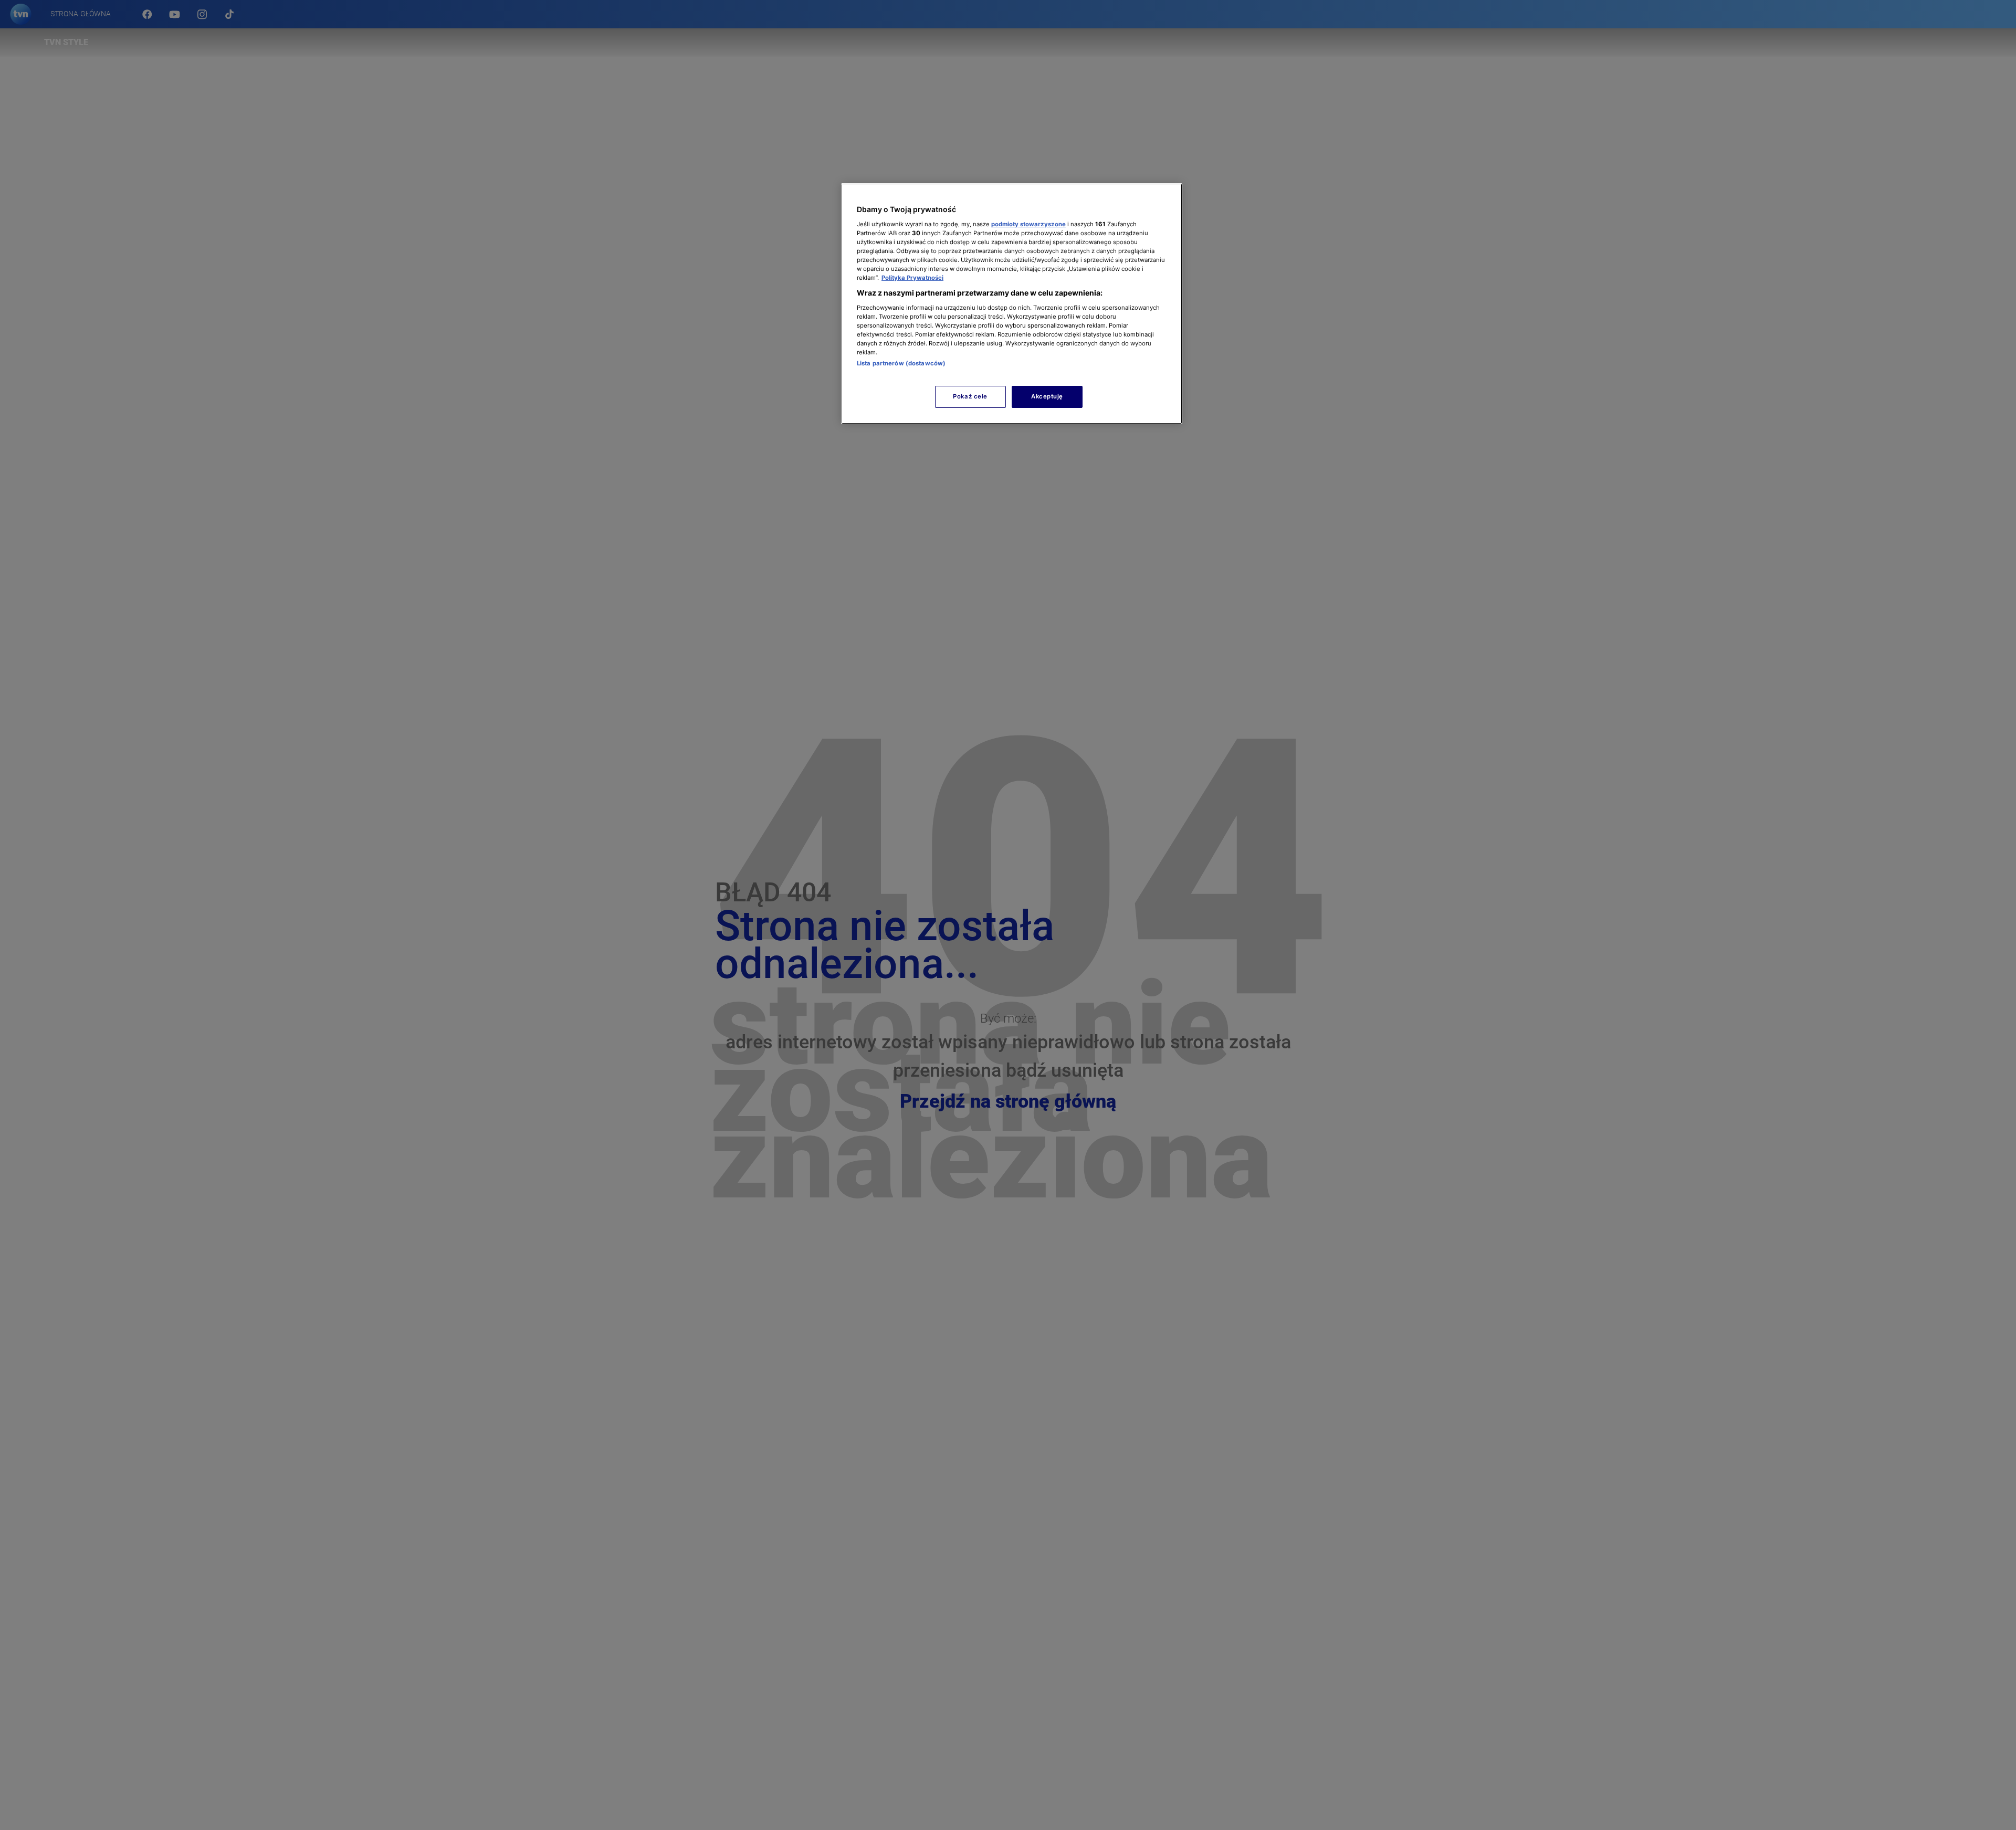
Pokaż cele (970, 396)
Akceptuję (1047, 396)
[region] (1012, 304)
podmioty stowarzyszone (1028, 224)
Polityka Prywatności (912, 278)
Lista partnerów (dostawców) (901, 363)
